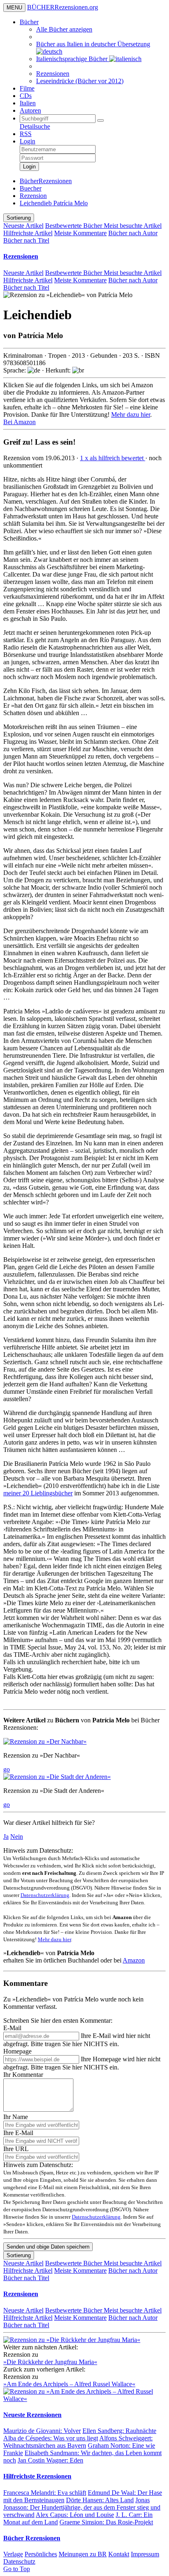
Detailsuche (35, 126)
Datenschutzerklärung (45, 1895)
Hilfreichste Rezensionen (37, 2476)
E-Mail (12, 2028)
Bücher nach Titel (26, 240)
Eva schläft (45, 2493)
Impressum (145, 2554)
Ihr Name (16, 2117)
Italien (28, 103)
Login (27, 141)
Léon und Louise (75, 2515)
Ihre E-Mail (18, 2133)
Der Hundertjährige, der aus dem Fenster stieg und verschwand (82, 2507)
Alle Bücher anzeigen (64, 29)
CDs (26, 96)
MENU (14, 8)
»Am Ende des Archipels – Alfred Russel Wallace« (69, 2384)
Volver (42, 2431)
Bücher (29, 22)
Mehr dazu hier (131, 415)
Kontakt (119, 2554)
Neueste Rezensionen (32, 2415)
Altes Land (100, 2500)
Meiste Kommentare (80, 233)
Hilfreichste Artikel (28, 233)
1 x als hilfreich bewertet (113, 458)
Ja (6, 1837)
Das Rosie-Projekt (106, 2522)
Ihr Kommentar (23, 2075)
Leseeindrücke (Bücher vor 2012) (80, 81)
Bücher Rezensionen (32, 2538)
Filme (27, 88)
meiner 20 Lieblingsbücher (38, 1493)
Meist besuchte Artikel (133, 226)
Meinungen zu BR (83, 2554)
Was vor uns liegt (51, 2438)
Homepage (17, 2051)
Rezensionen (53, 74)
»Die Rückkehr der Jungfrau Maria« (50, 2362)
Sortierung (19, 218)
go (7, 1769)
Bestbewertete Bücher (74, 226)
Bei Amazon (19, 422)
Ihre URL (16, 2149)
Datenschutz (19, 2561)
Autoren (30, 110)
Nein (17, 1837)
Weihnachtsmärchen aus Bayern (78, 2442)
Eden (50, 2460)
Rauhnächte (119, 2431)
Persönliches (41, 2554)
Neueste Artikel (23, 226)
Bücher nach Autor (133, 233)
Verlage (13, 2554)
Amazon (134, 1960)
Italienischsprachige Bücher (73, 59)
